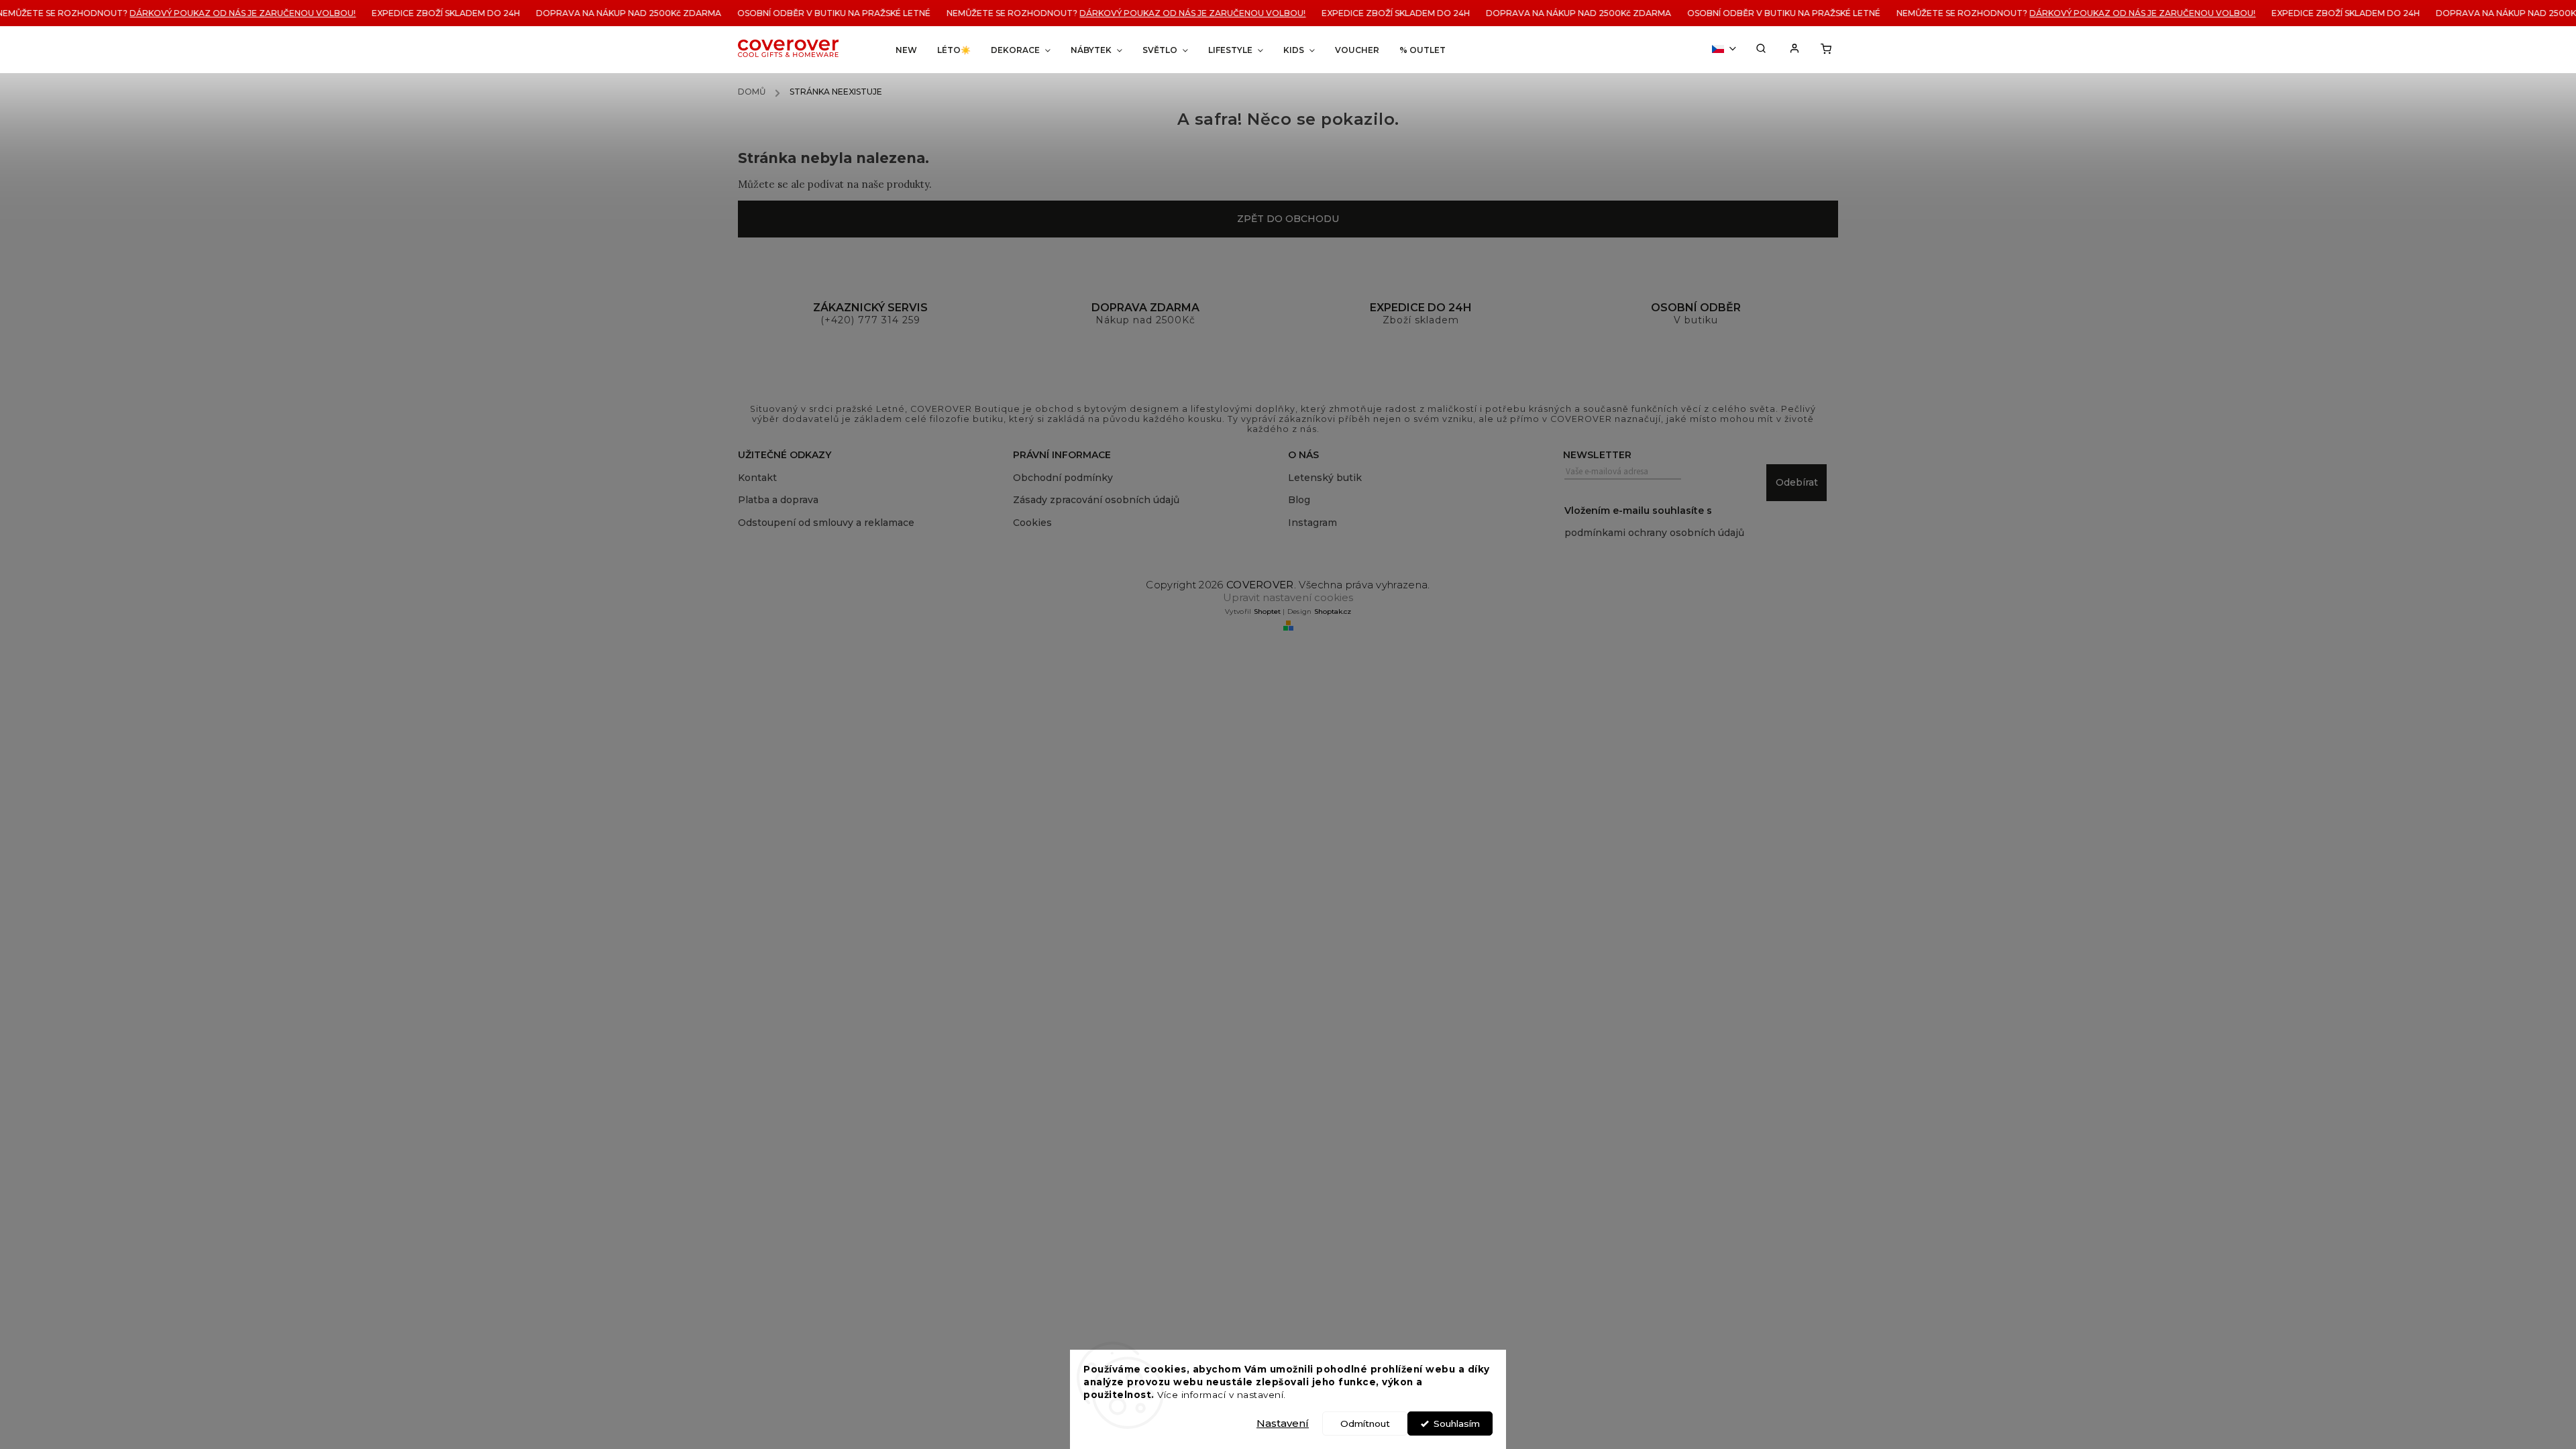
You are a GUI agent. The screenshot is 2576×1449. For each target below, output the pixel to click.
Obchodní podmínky (1063, 478)
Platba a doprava (778, 500)
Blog (1299, 500)
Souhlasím (1457, 1424)
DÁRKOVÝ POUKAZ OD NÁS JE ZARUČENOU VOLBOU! (163, 13)
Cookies (1032, 523)
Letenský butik (1325, 478)
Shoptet (1267, 611)
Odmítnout (1365, 1424)
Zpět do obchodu (1288, 219)
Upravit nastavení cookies (1288, 597)
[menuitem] (906, 50)
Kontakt (757, 478)
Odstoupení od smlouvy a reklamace (826, 523)
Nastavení (1283, 1423)
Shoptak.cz (1333, 611)
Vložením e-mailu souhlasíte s (1654, 522)
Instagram (1312, 523)
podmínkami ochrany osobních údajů (1654, 533)
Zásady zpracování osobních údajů (1096, 500)
